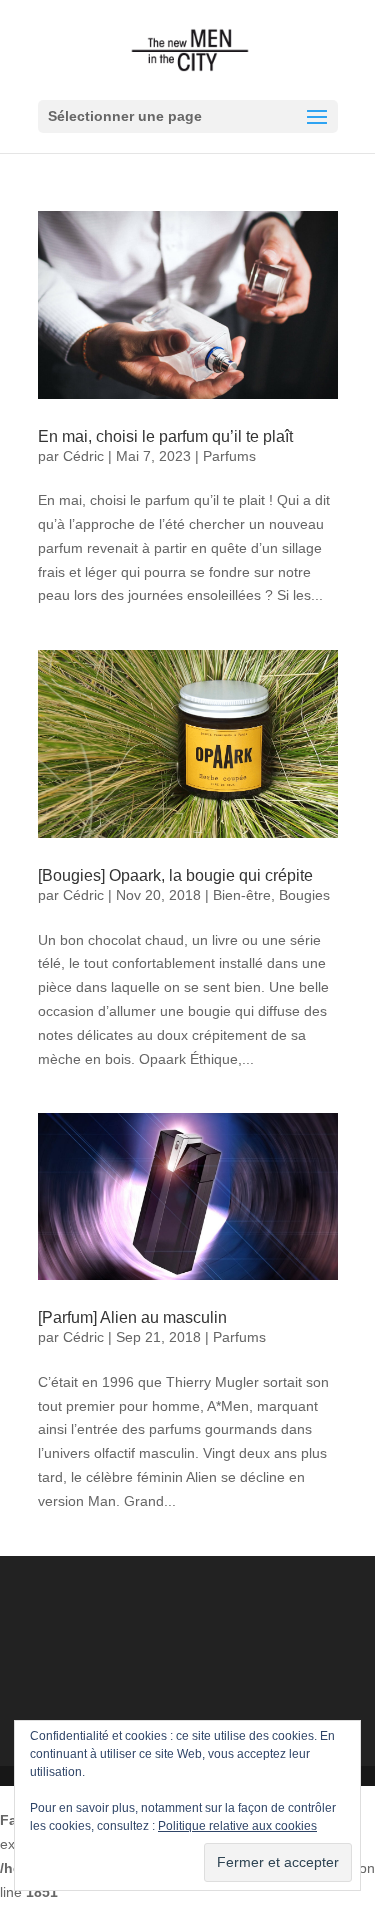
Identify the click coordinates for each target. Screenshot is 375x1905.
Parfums (229, 456)
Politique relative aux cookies (237, 1826)
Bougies (304, 895)
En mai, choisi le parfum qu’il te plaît (165, 436)
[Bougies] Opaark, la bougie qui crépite (175, 875)
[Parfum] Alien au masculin (132, 1317)
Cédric (83, 456)
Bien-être (242, 895)
